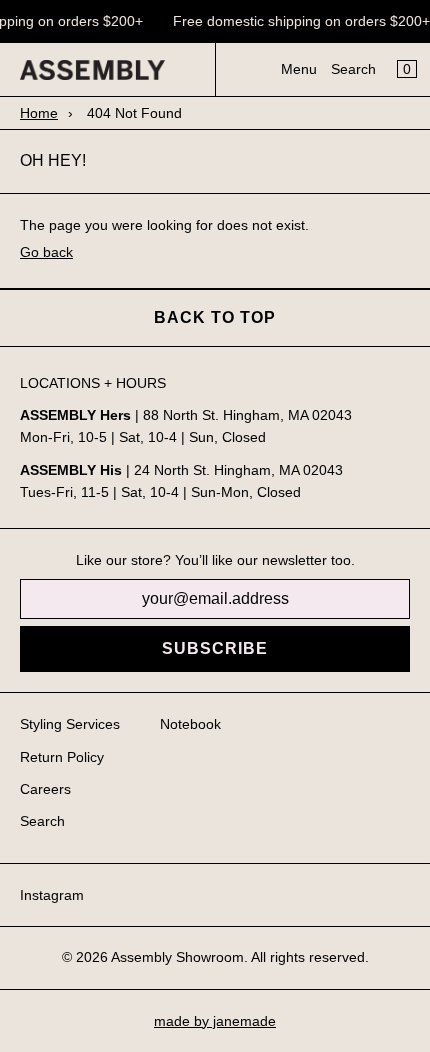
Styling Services (70, 724)
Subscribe (215, 648)
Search (353, 69)
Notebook (190, 724)
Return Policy (62, 757)
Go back (46, 252)
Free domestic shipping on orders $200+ (300, 21)
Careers (45, 789)
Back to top (215, 317)
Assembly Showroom (177, 957)
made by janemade (215, 1021)
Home (39, 113)
